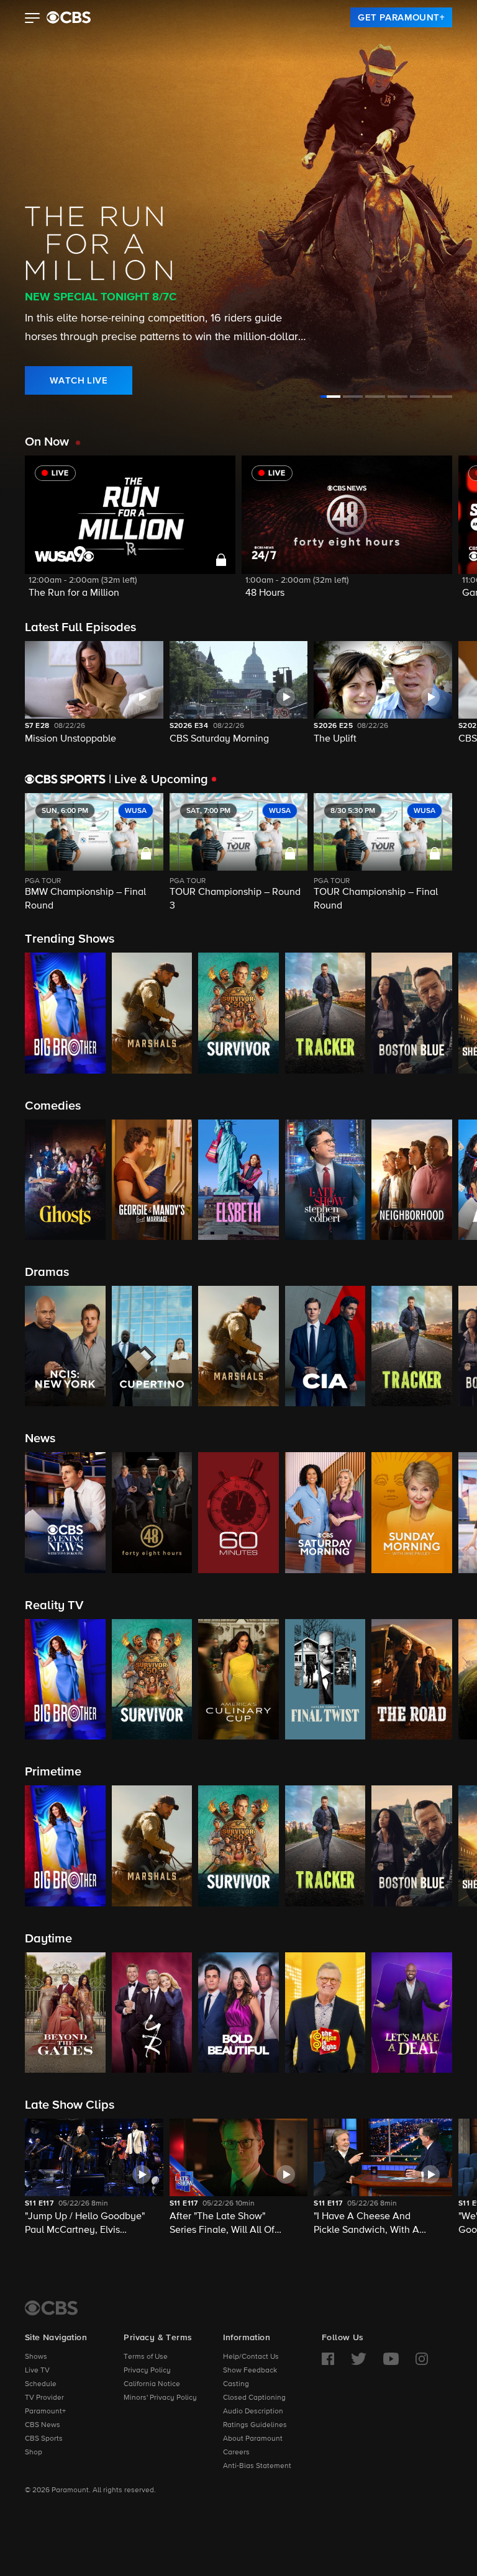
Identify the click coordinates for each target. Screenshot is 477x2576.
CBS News (43, 2425)
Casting (236, 2384)
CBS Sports (44, 2439)
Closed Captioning (254, 2398)
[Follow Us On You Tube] (391, 2359)
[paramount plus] (69, 17)
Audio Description (253, 2412)
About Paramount (253, 2439)
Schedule (41, 2384)
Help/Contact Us (251, 2357)
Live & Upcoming (158, 779)
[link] (401, 17)
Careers (236, 2453)
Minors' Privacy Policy (160, 2398)
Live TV (37, 2371)
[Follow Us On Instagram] (422, 2359)
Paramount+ (45, 2412)
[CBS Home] (51, 2308)
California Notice (152, 2384)
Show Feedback (250, 2371)
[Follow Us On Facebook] (328, 2359)
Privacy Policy (147, 2371)
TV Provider (44, 2398)
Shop (34, 2453)
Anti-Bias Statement (257, 2466)
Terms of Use (146, 2357)
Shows (36, 2357)
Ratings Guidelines (255, 2425)
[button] (33, 19)
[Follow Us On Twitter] (359, 2359)
